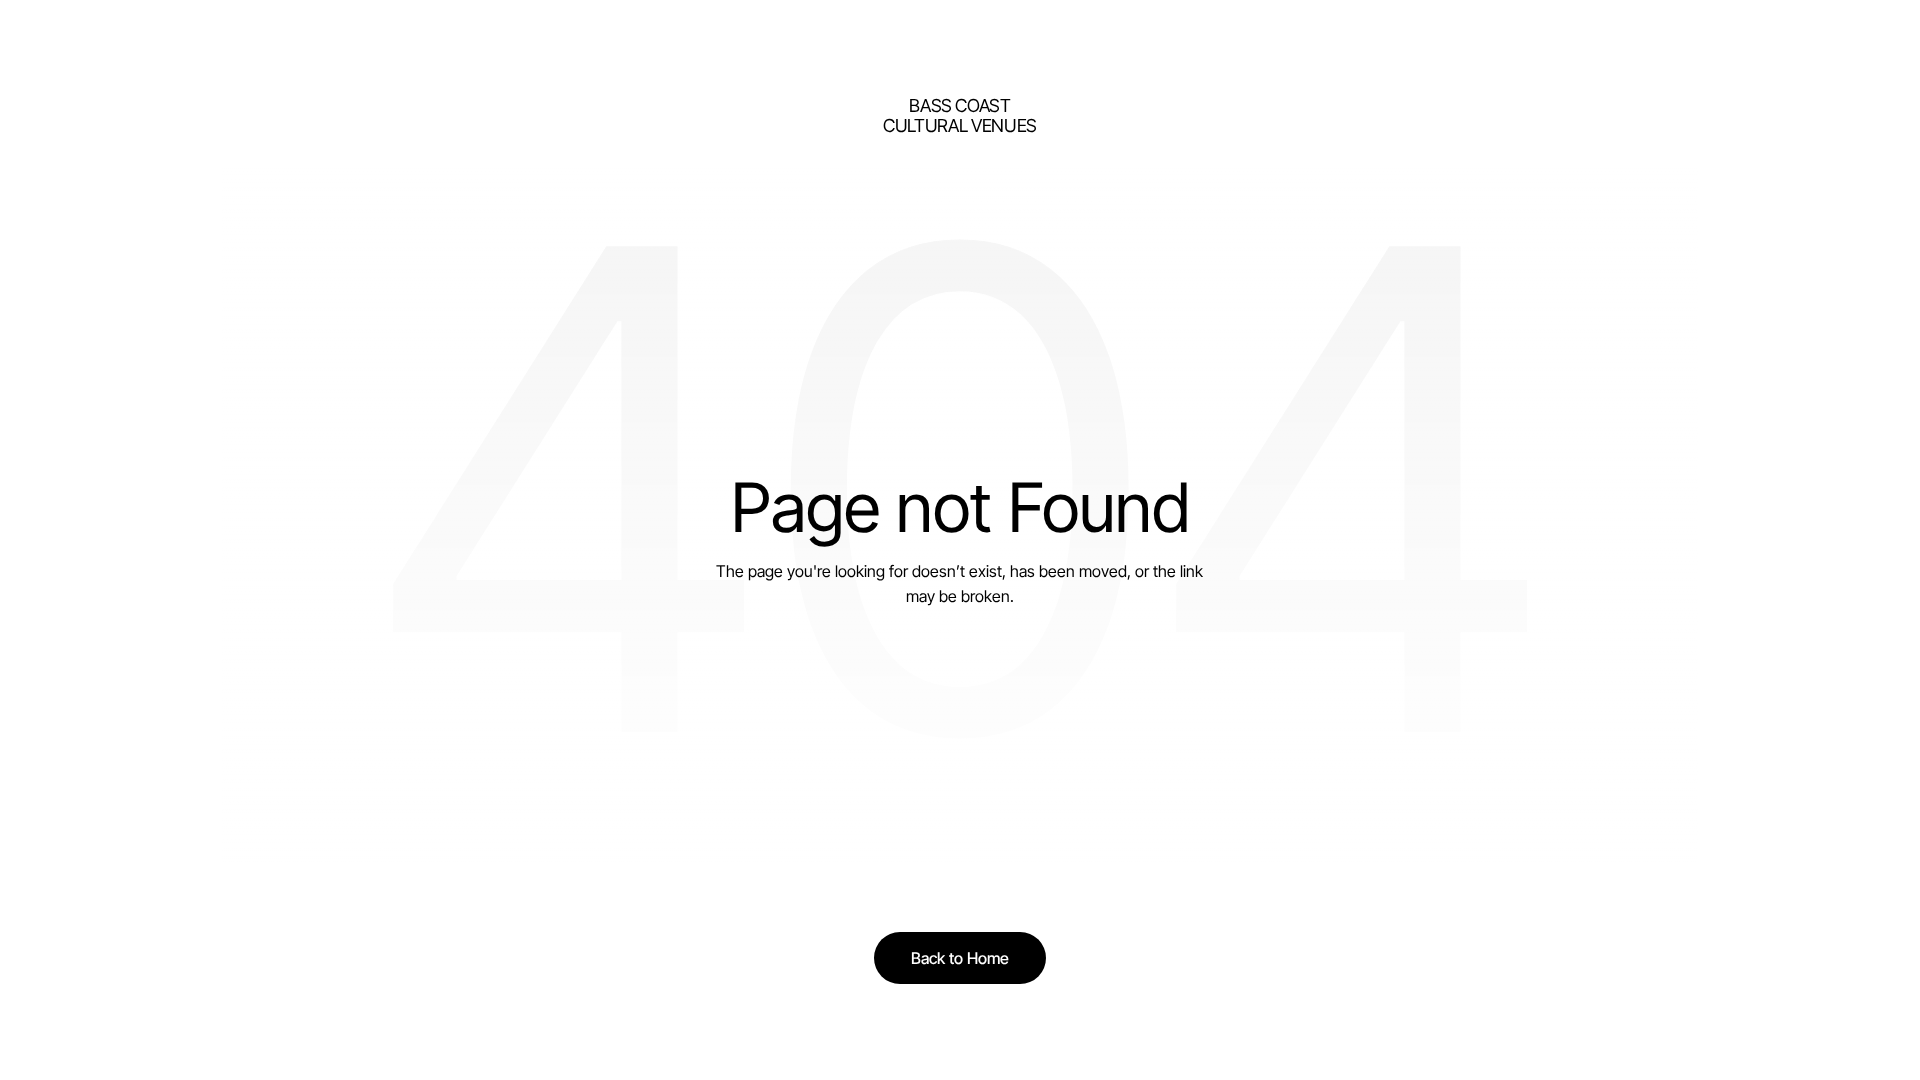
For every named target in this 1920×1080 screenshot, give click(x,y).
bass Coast (959, 105)
